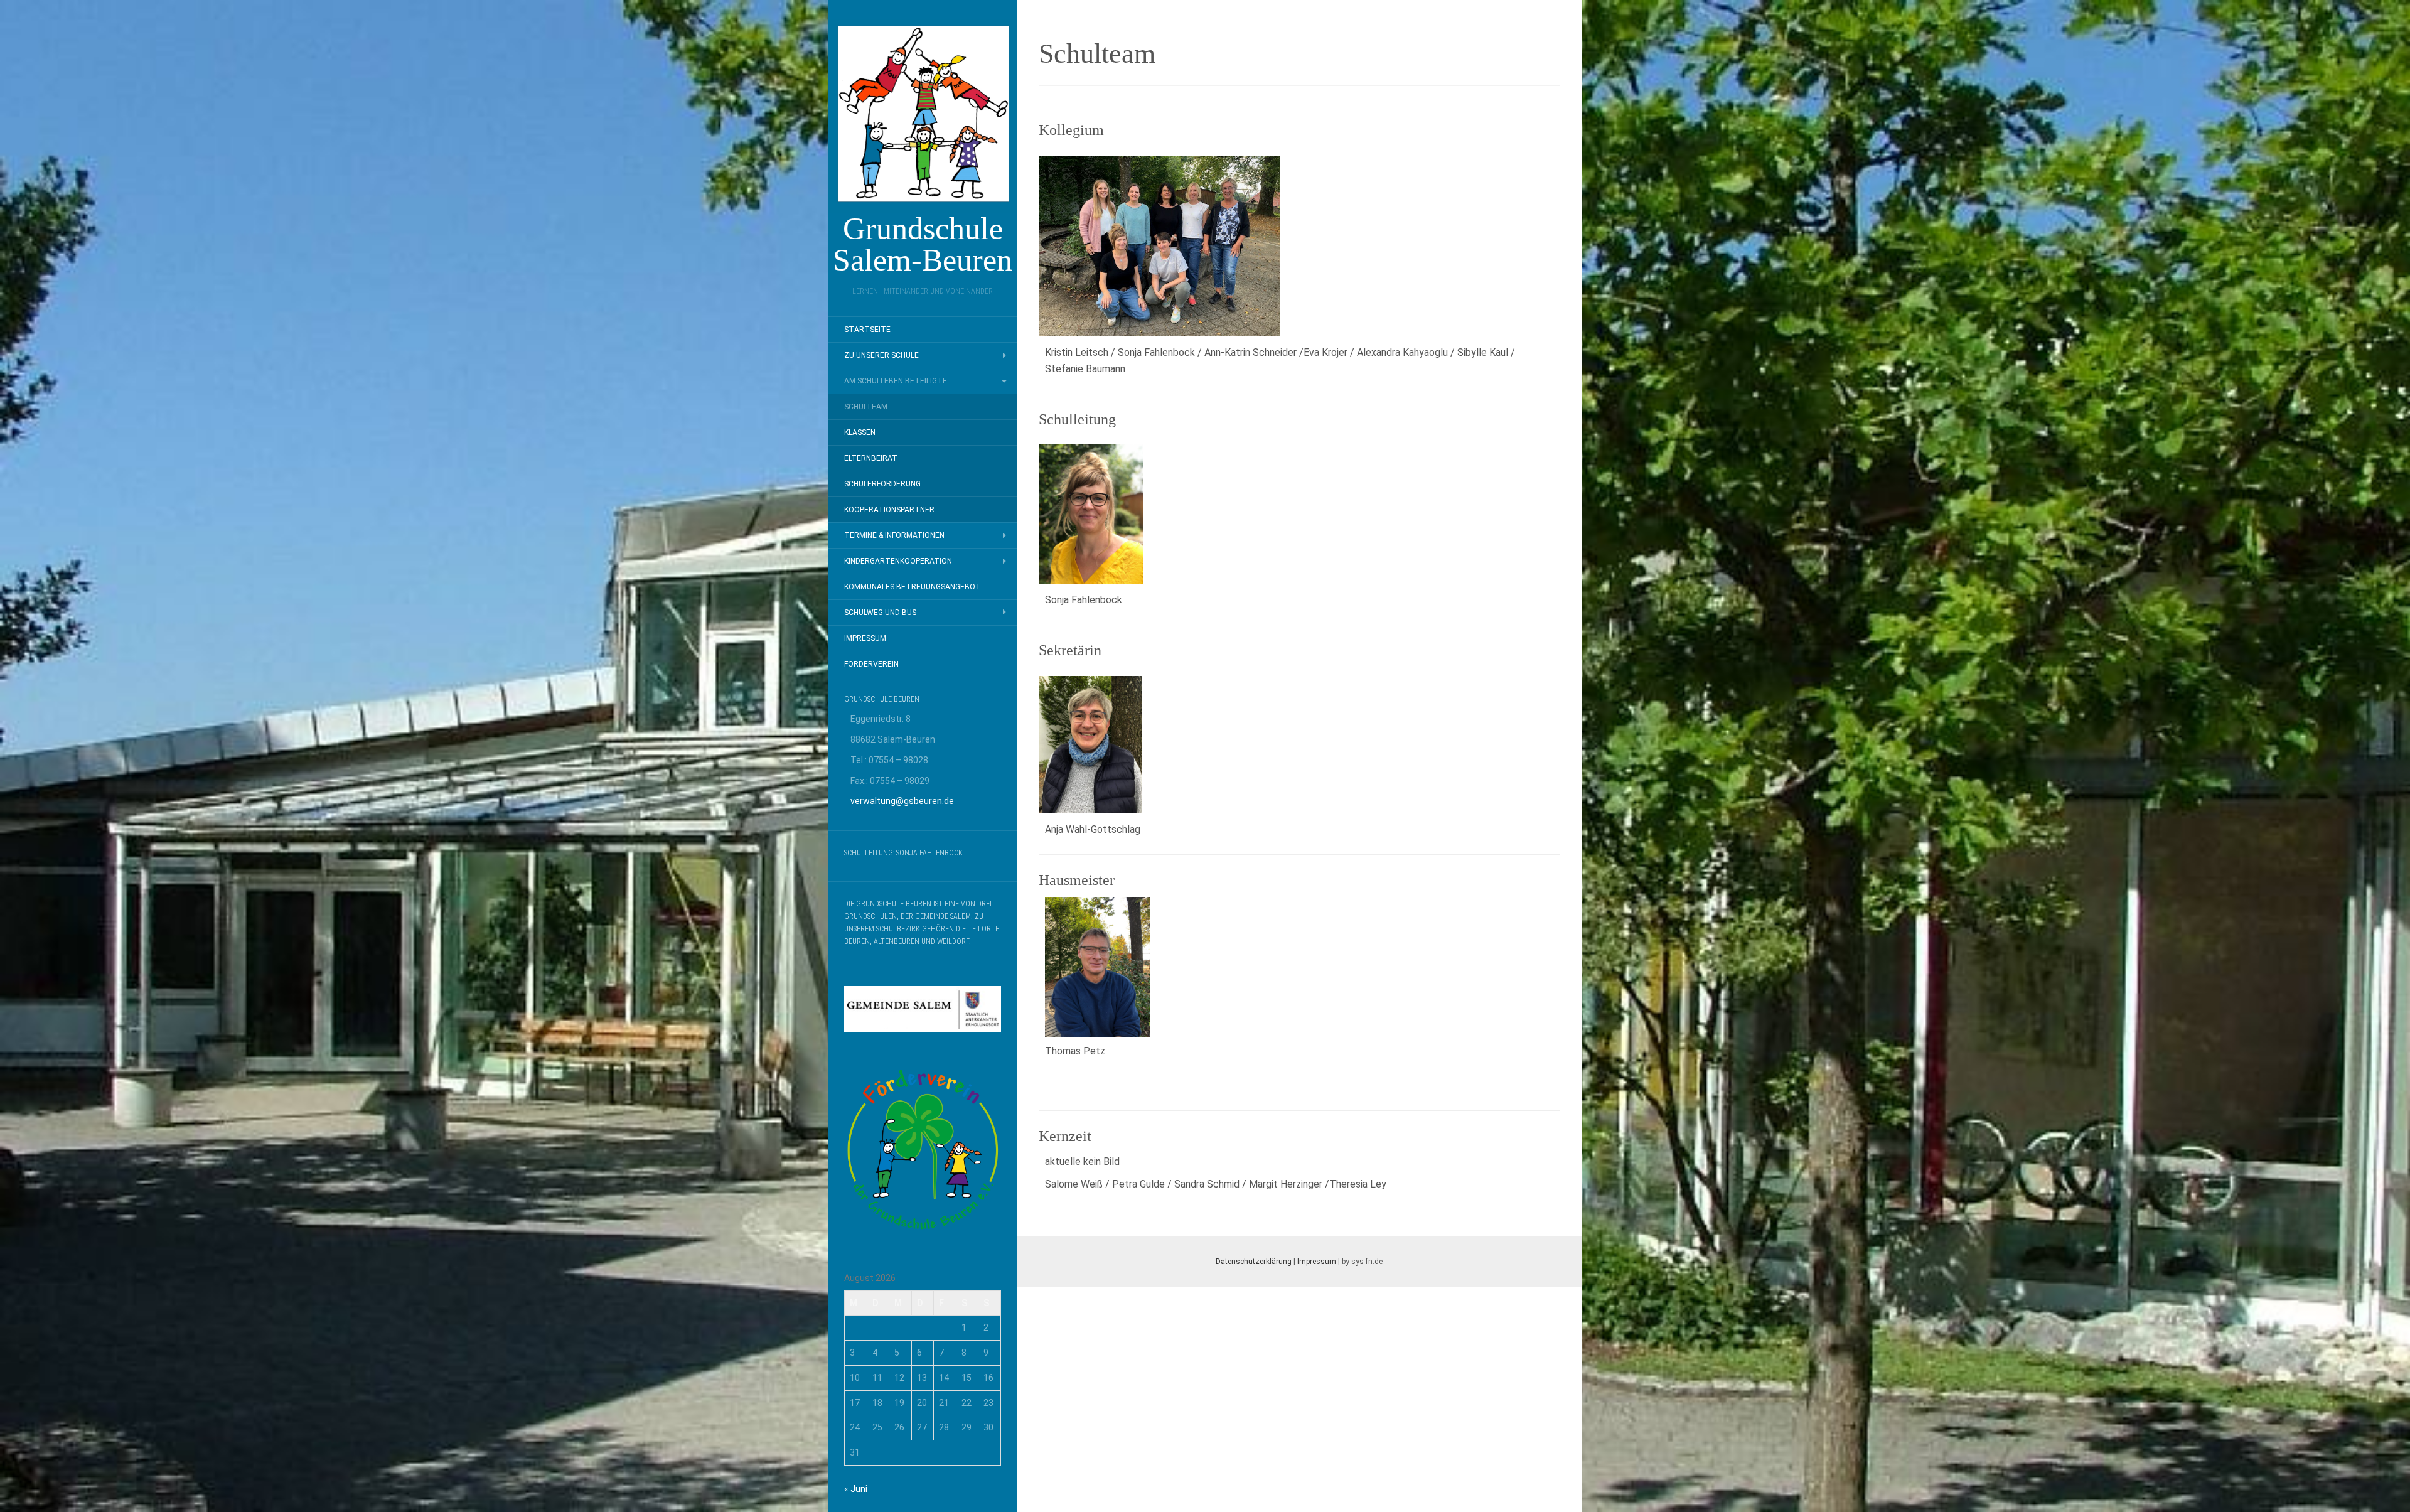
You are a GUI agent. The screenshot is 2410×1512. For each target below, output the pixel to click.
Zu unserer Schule (881, 355)
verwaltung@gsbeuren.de (902, 801)
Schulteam (866, 407)
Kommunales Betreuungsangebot (913, 587)
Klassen (860, 432)
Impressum (865, 638)
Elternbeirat (871, 458)
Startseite (867, 330)
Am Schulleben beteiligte (896, 381)
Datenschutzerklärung (1254, 1262)
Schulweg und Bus (880, 613)
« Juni (856, 1489)
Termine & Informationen (894, 535)
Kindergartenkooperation (898, 561)
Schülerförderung (882, 484)
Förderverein (871, 664)
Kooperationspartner (889, 510)
